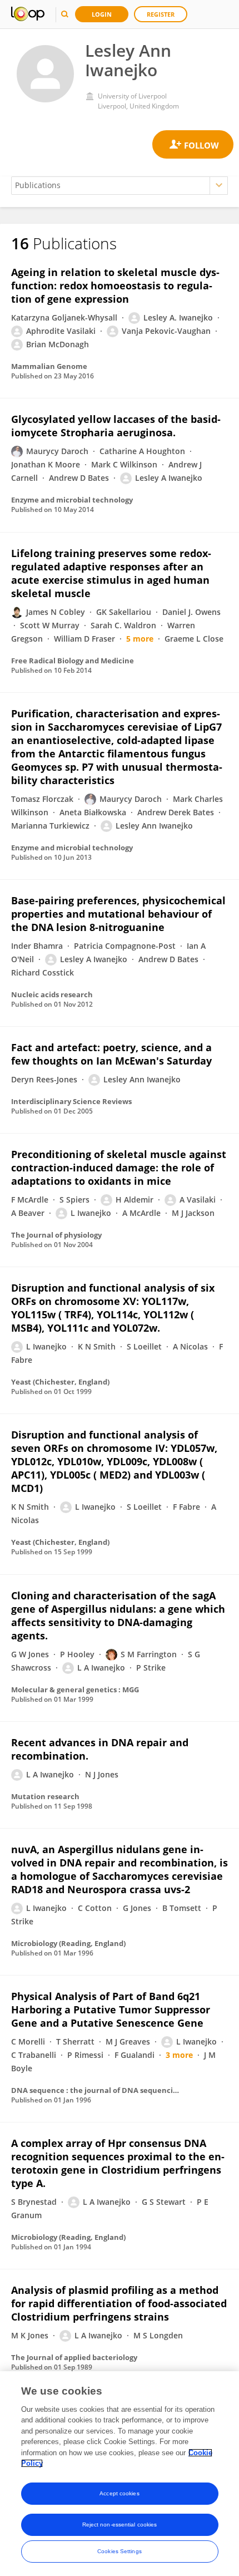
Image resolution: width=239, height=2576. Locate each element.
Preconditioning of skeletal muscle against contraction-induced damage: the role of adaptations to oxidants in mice (119, 1168)
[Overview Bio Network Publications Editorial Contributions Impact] (120, 186)
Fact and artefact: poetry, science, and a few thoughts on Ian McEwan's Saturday (111, 1054)
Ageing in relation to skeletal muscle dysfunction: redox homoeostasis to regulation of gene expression (115, 285)
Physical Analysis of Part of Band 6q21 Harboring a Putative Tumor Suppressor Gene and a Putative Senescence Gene (111, 2009)
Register (161, 14)
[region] (120, 2474)
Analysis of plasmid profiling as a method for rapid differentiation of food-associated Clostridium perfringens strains (119, 2303)
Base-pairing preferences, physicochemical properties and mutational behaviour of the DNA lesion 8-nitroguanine (118, 914)
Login (102, 14)
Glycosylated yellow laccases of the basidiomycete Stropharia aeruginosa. (116, 426)
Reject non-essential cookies (120, 2525)
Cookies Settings (120, 2551)
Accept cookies (119, 2493)
